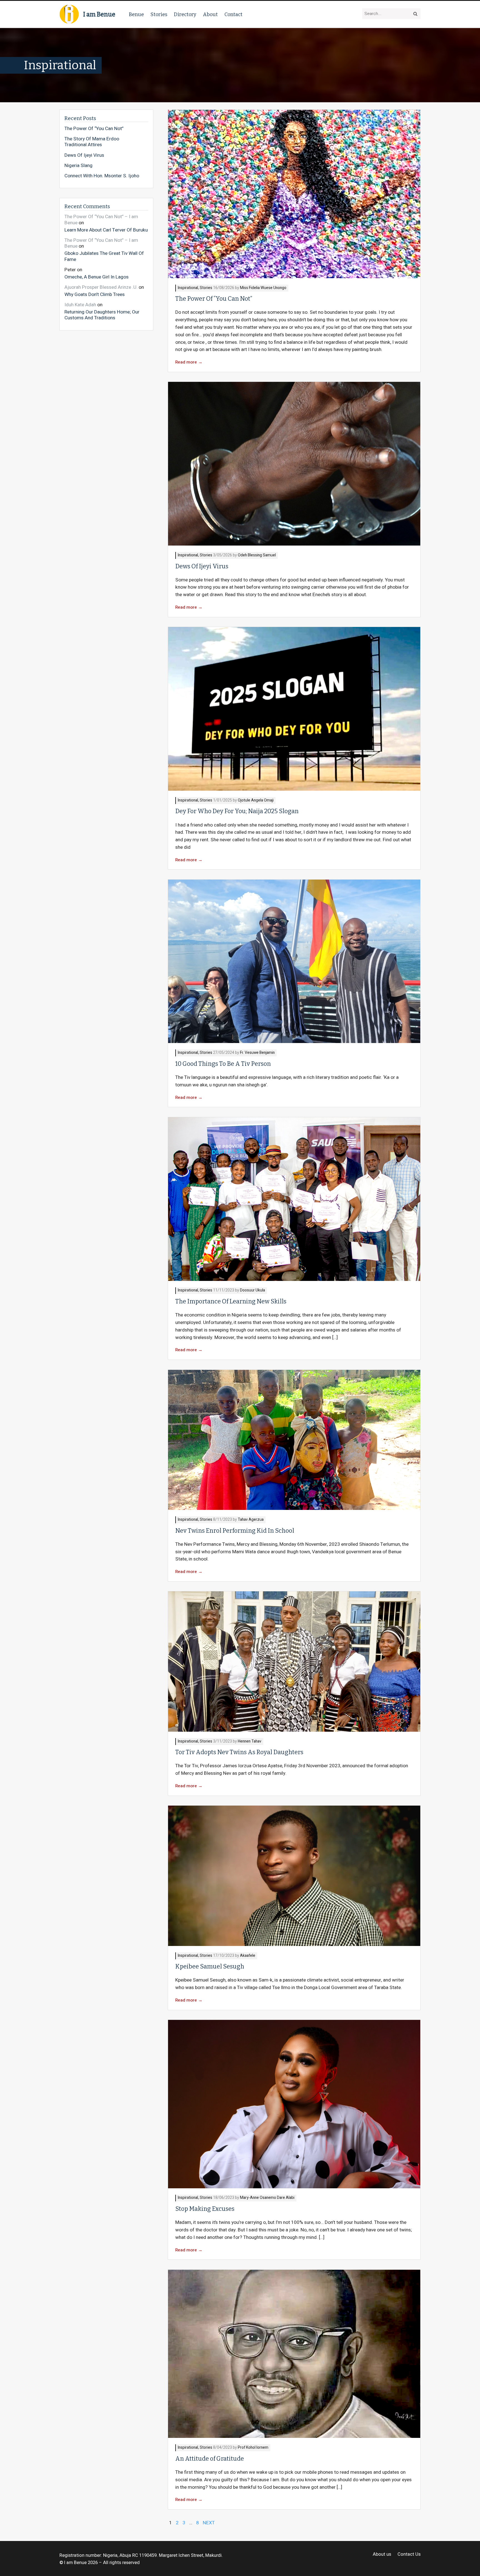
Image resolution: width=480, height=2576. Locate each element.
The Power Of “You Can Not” (214, 299)
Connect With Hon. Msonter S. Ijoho (102, 176)
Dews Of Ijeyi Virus (202, 566)
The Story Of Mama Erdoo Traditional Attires (92, 142)
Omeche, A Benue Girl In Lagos (97, 277)
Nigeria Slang (78, 166)
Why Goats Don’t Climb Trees (95, 294)
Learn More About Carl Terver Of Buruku (106, 230)
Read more (189, 362)
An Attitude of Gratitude (210, 2459)
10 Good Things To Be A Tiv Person (223, 1064)
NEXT (209, 2523)
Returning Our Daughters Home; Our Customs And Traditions (102, 315)
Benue (136, 14)
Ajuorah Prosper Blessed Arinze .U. (101, 287)
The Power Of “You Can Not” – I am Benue (101, 220)
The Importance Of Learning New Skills (231, 1301)
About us (382, 2554)
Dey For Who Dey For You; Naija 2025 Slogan (237, 811)
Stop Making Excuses (205, 2209)
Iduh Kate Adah (80, 305)
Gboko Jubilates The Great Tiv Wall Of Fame (104, 256)
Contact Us (409, 2554)
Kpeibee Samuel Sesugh (210, 1967)
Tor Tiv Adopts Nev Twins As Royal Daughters (239, 1752)
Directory (185, 14)
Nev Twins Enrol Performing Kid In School (235, 1531)
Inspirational (188, 288)
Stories (159, 14)
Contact (233, 14)
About (210, 14)
